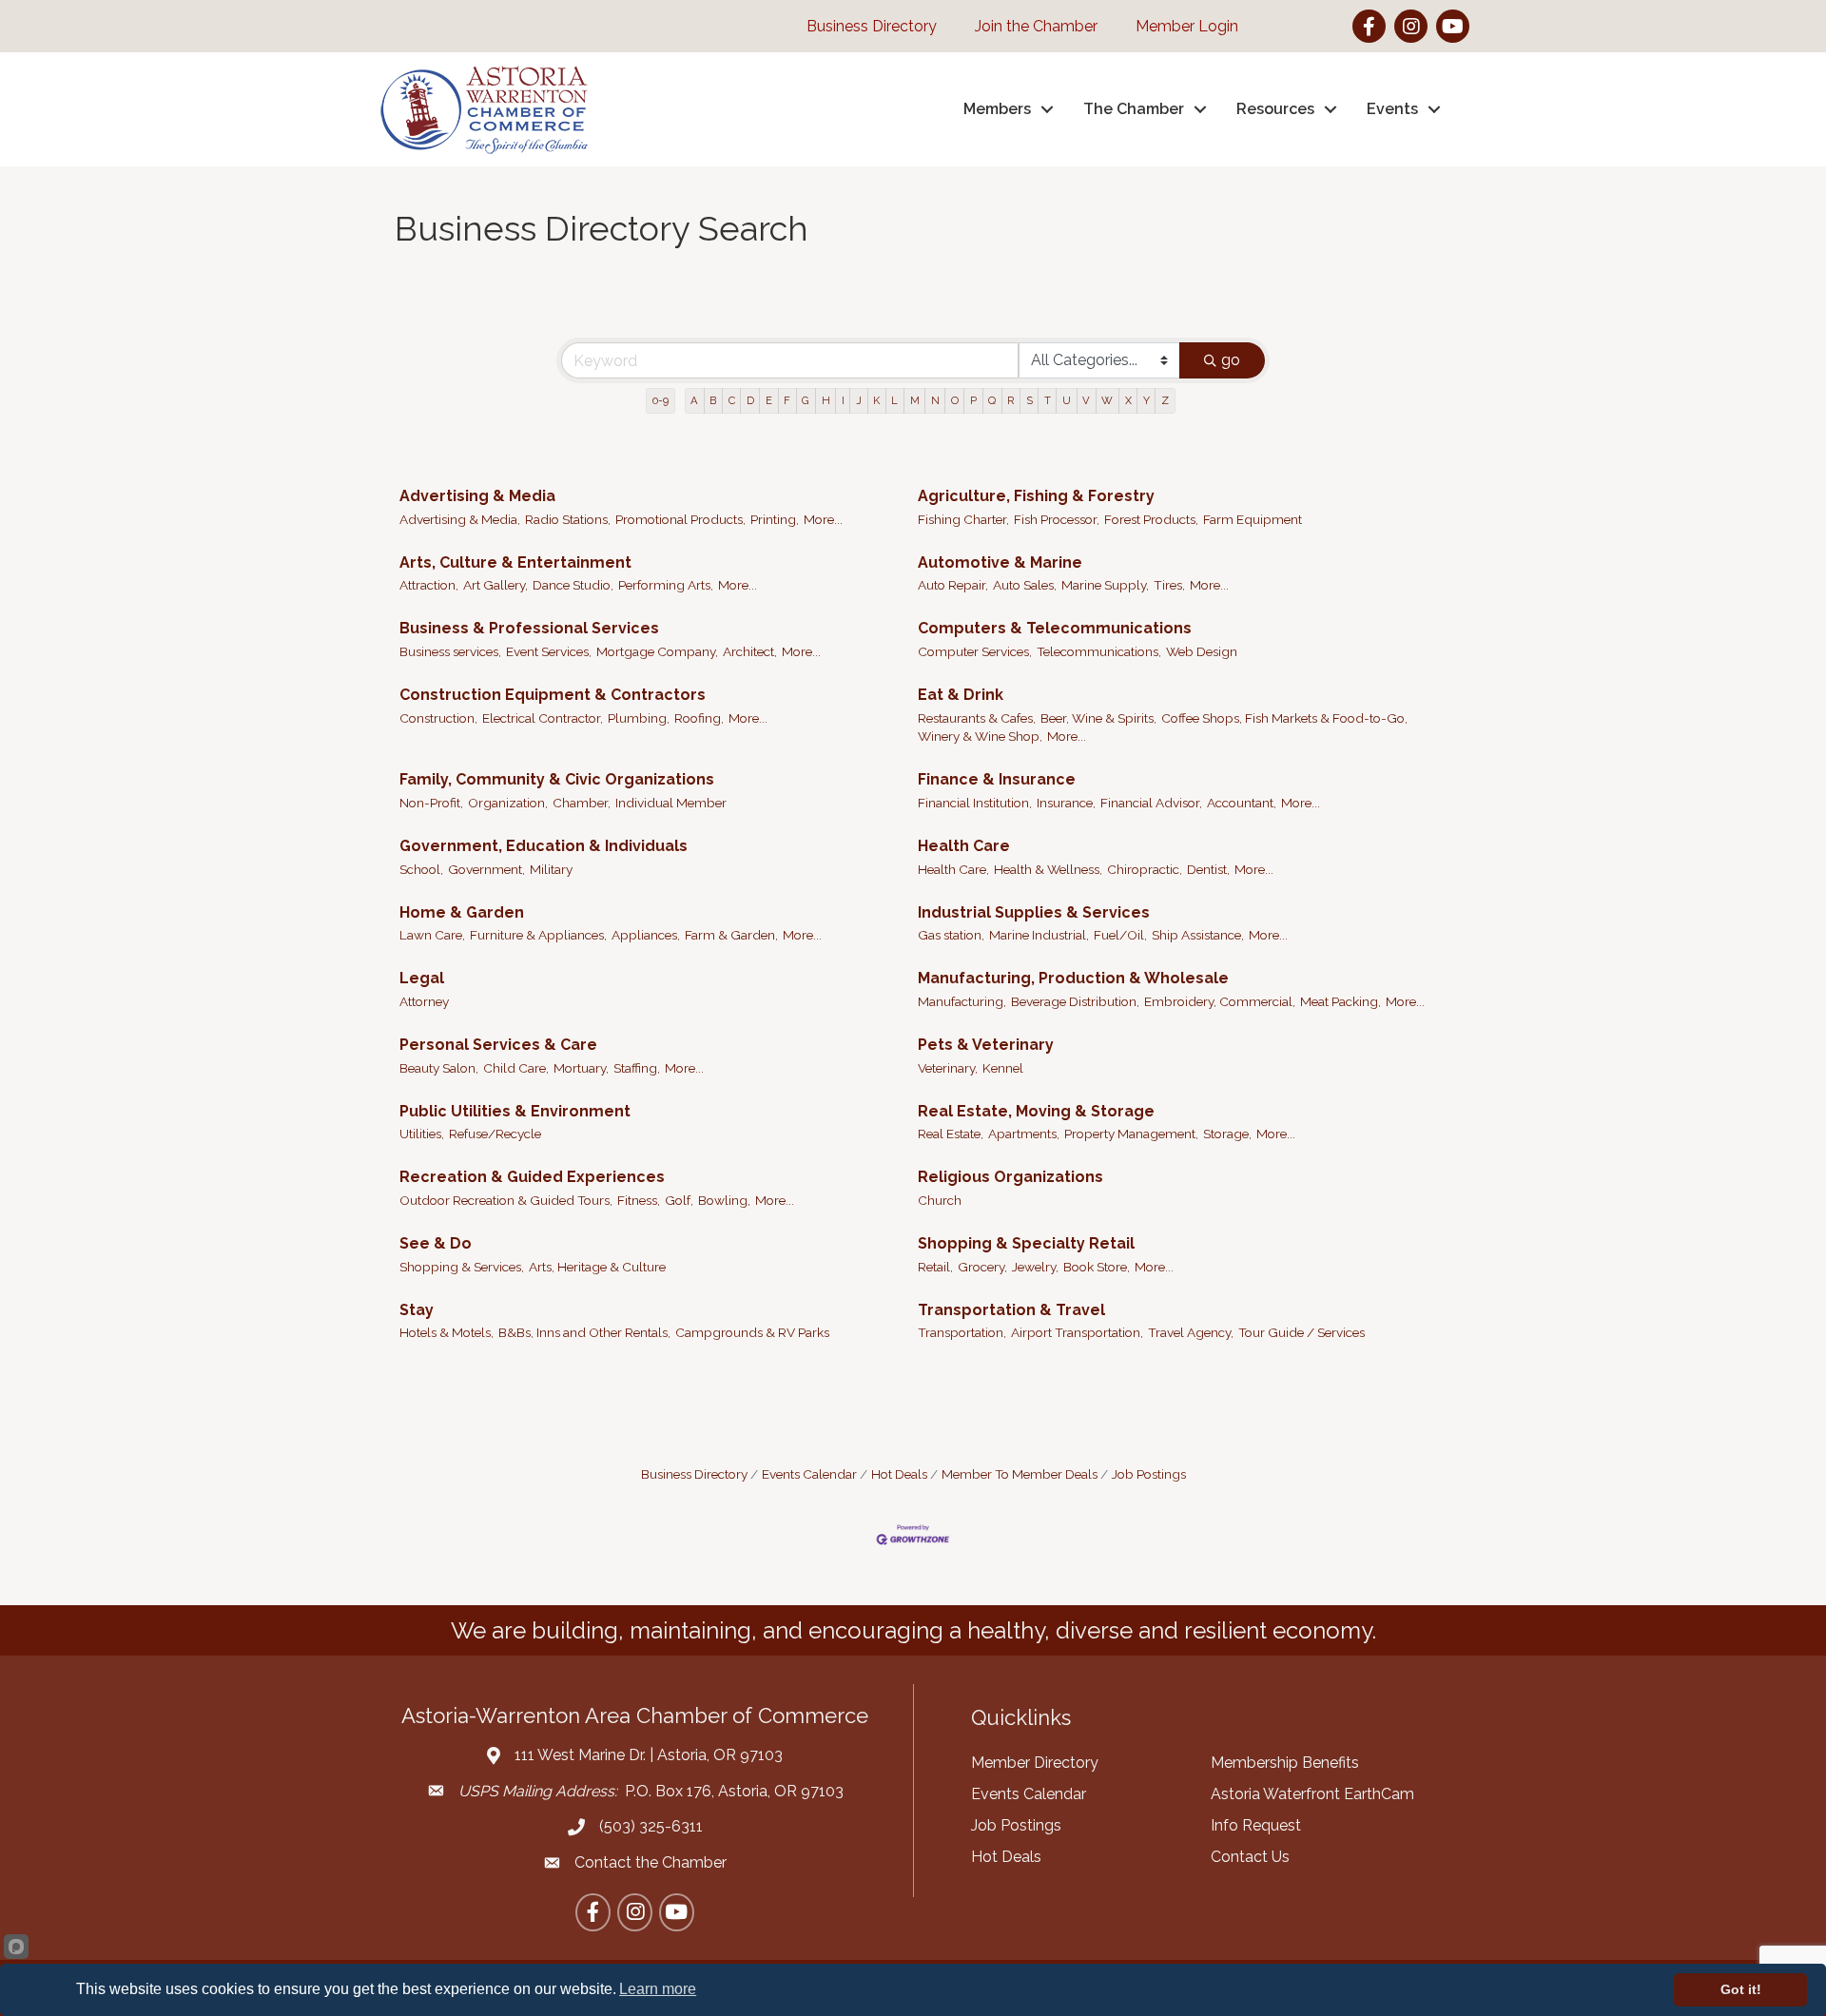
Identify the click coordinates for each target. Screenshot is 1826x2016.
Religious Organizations (1010, 1177)
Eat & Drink (961, 695)
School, (421, 869)
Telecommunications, (1099, 651)
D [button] (750, 400)
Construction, (438, 718)
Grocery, (982, 1267)
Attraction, (429, 585)
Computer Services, (975, 651)
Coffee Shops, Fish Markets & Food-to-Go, (1284, 718)
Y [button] (1146, 400)
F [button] (787, 400)
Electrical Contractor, (543, 718)
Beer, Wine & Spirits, (1098, 718)
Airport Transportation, (1077, 1332)
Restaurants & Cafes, (977, 718)
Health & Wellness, (1048, 869)
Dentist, (1208, 869)
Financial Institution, (975, 803)
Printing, (775, 519)
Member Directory (1035, 1763)
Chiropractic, (1145, 869)
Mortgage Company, (657, 651)
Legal (422, 978)
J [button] (859, 400)
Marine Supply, (1105, 585)
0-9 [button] (660, 400)
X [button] (1128, 400)
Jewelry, (1035, 1267)
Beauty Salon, (439, 1068)
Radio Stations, (568, 519)
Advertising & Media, (460, 519)
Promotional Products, (680, 519)
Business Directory (694, 1474)
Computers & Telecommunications (1055, 628)
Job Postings (1149, 1474)
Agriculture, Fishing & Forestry (1036, 496)
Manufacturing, (962, 1001)
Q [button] (992, 400)
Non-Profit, (431, 803)
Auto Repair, (953, 585)
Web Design (1202, 651)
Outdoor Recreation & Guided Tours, (506, 1200)
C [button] (732, 400)
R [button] (1010, 400)
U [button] (1067, 400)
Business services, (450, 651)
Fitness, (639, 1200)
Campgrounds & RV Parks (752, 1332)
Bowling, (724, 1200)
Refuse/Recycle (495, 1134)
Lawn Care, (432, 935)
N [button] (935, 400)
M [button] (915, 400)
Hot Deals (899, 1474)
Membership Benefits (1285, 1763)
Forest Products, (1151, 519)
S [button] (1030, 400)
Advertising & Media (477, 496)
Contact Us (1250, 1857)
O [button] (955, 400)
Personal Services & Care (498, 1045)
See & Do (436, 1243)
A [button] (694, 400)
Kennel (1003, 1068)
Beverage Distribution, (1075, 1001)
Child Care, (516, 1068)
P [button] (973, 400)
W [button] (1107, 400)
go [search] (1231, 360)
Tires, (1169, 585)
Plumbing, (639, 718)
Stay (417, 1310)
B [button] (713, 400)
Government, (486, 869)
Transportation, (962, 1332)
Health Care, (953, 869)
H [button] (826, 400)
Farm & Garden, (731, 935)
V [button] (1086, 400)
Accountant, (1242, 803)
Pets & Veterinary (986, 1045)
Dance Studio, (573, 585)
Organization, (508, 803)
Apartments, (1024, 1134)
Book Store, (1097, 1267)
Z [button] (1165, 400)
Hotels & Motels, (447, 1332)
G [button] (806, 400)
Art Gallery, (495, 585)
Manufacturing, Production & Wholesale (1073, 978)
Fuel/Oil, (1120, 935)
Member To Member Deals (1020, 1474)
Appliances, (646, 935)
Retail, (935, 1267)
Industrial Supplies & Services (1034, 912)
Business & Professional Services (529, 628)
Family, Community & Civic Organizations (557, 779)
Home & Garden (462, 912)
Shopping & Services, (462, 1267)
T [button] (1048, 400)
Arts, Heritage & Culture (597, 1267)
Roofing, (699, 718)
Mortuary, (581, 1068)
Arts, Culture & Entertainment (515, 562)
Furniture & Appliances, (538, 935)
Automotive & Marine (1000, 562)
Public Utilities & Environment (515, 1111)
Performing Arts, (666, 585)
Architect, (750, 651)
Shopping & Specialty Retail (1026, 1243)
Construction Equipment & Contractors (553, 695)
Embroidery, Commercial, (1220, 1001)
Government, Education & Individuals (544, 846)
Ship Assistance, (1198, 935)
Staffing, (637, 1068)
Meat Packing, (1340, 1001)
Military (551, 869)
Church (940, 1200)
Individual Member (671, 803)
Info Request (1256, 1825)
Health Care (964, 846)
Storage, (1227, 1134)
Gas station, (951, 935)
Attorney (424, 1001)
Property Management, (1131, 1134)
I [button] (843, 400)
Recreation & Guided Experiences (532, 1177)
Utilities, (422, 1134)
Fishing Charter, (963, 519)
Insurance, (1066, 803)
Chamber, (582, 803)
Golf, (679, 1200)
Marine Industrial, (1039, 935)
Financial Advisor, (1151, 803)
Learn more (658, 1989)
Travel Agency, (1191, 1332)
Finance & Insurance (997, 779)
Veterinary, (948, 1068)
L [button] (894, 400)
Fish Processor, (1057, 519)
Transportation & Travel (1011, 1310)
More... (823, 519)
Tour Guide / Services (1302, 1332)
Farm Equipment (1253, 519)
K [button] (876, 400)
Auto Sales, (1025, 585)
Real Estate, (951, 1134)
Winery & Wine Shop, (980, 736)
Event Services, (549, 651)
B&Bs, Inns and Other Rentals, (584, 1332)
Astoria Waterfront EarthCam (1312, 1794)
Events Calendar (809, 1474)
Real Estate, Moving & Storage (1036, 1111)
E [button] (769, 400)
